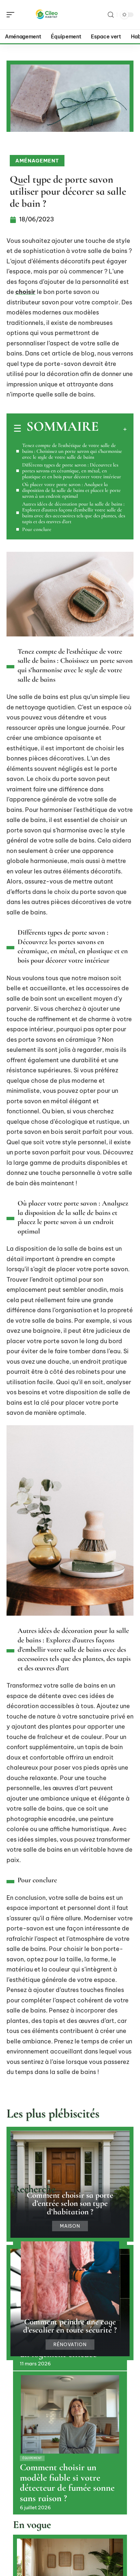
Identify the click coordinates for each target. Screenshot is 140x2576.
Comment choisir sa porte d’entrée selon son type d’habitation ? (70, 2203)
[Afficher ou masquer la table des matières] (113, 429)
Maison (70, 2226)
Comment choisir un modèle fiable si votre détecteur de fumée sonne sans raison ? (67, 2483)
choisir (25, 292)
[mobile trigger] (12, 15)
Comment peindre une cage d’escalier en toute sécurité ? (70, 2326)
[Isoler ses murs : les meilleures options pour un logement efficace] (70, 2281)
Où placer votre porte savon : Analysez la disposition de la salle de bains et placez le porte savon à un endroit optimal (71, 490)
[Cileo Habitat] (47, 15)
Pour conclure (37, 529)
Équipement (32, 2458)
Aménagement (37, 161)
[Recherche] (111, 15)
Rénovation (70, 2345)
